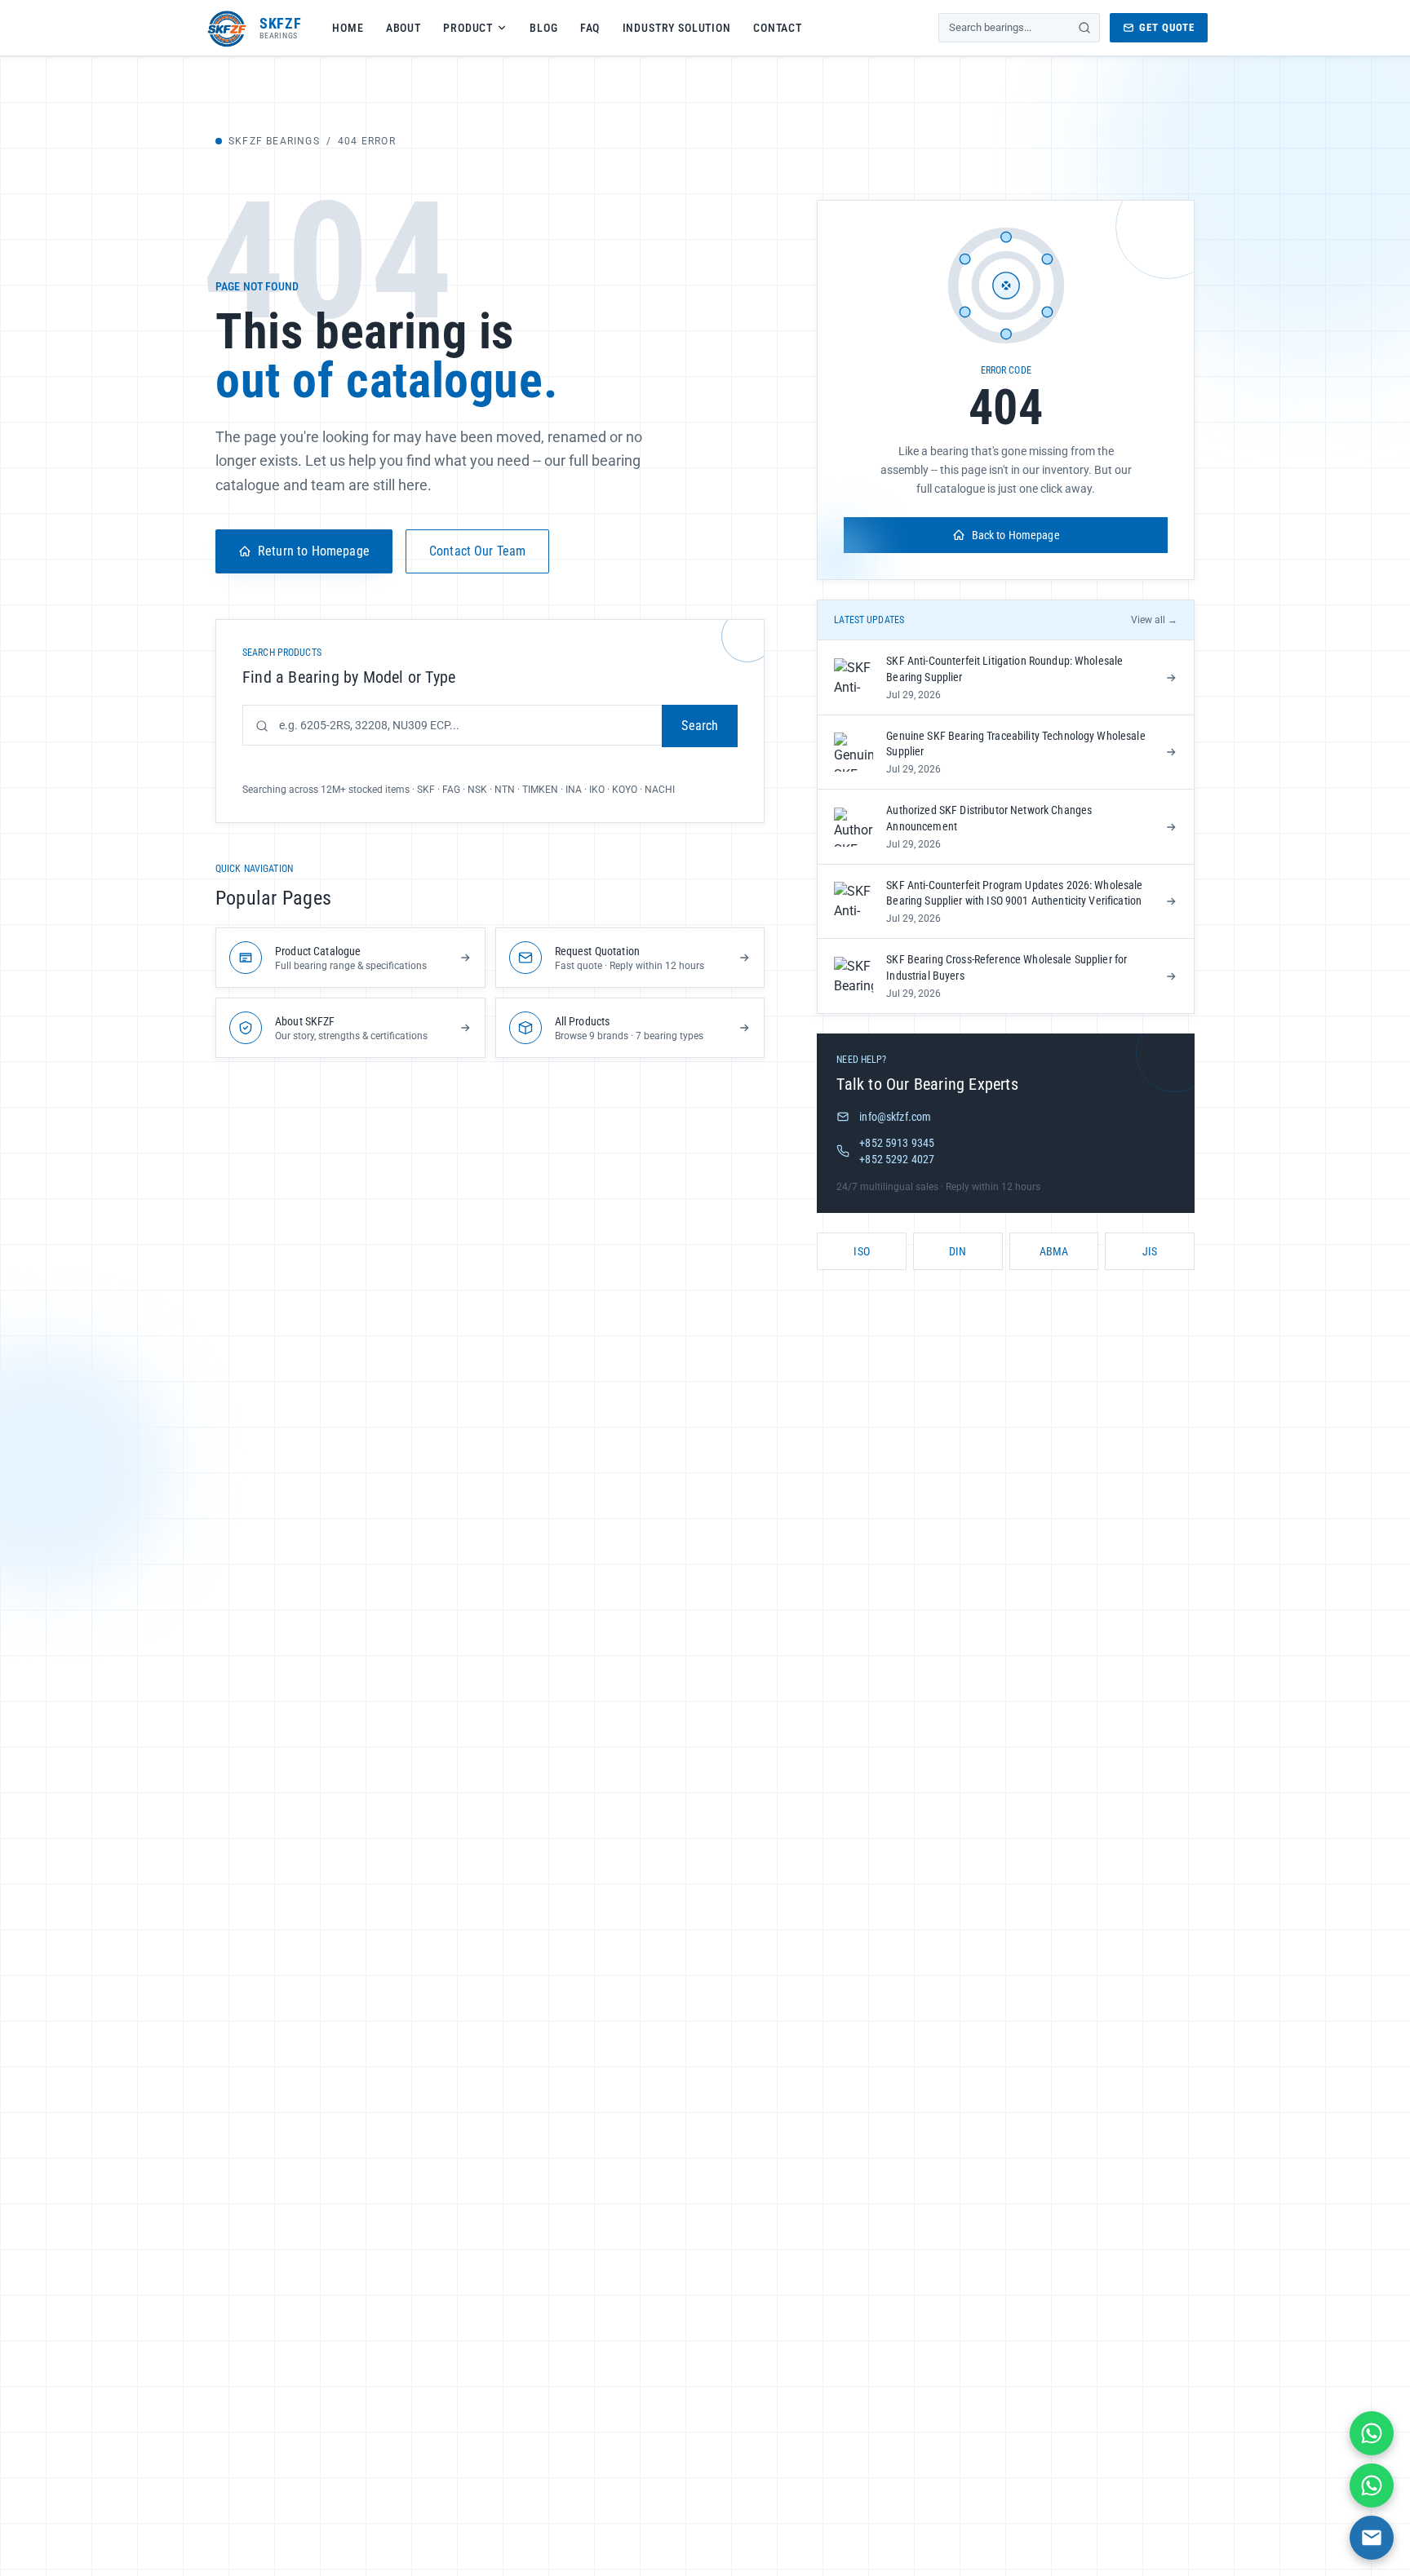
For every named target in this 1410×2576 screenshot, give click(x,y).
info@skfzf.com (895, 1117)
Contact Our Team (478, 551)
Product (468, 28)
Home (348, 28)
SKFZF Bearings (274, 141)
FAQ (590, 28)
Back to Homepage (1016, 535)
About (403, 28)
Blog (543, 28)
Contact (778, 28)
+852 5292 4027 (897, 1159)
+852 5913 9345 (897, 1143)
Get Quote (1167, 27)
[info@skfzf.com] (1372, 2538)
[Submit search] (1084, 28)
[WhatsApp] (1372, 2433)
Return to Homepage (314, 551)
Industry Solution (677, 28)
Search (700, 726)
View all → (1154, 620)
